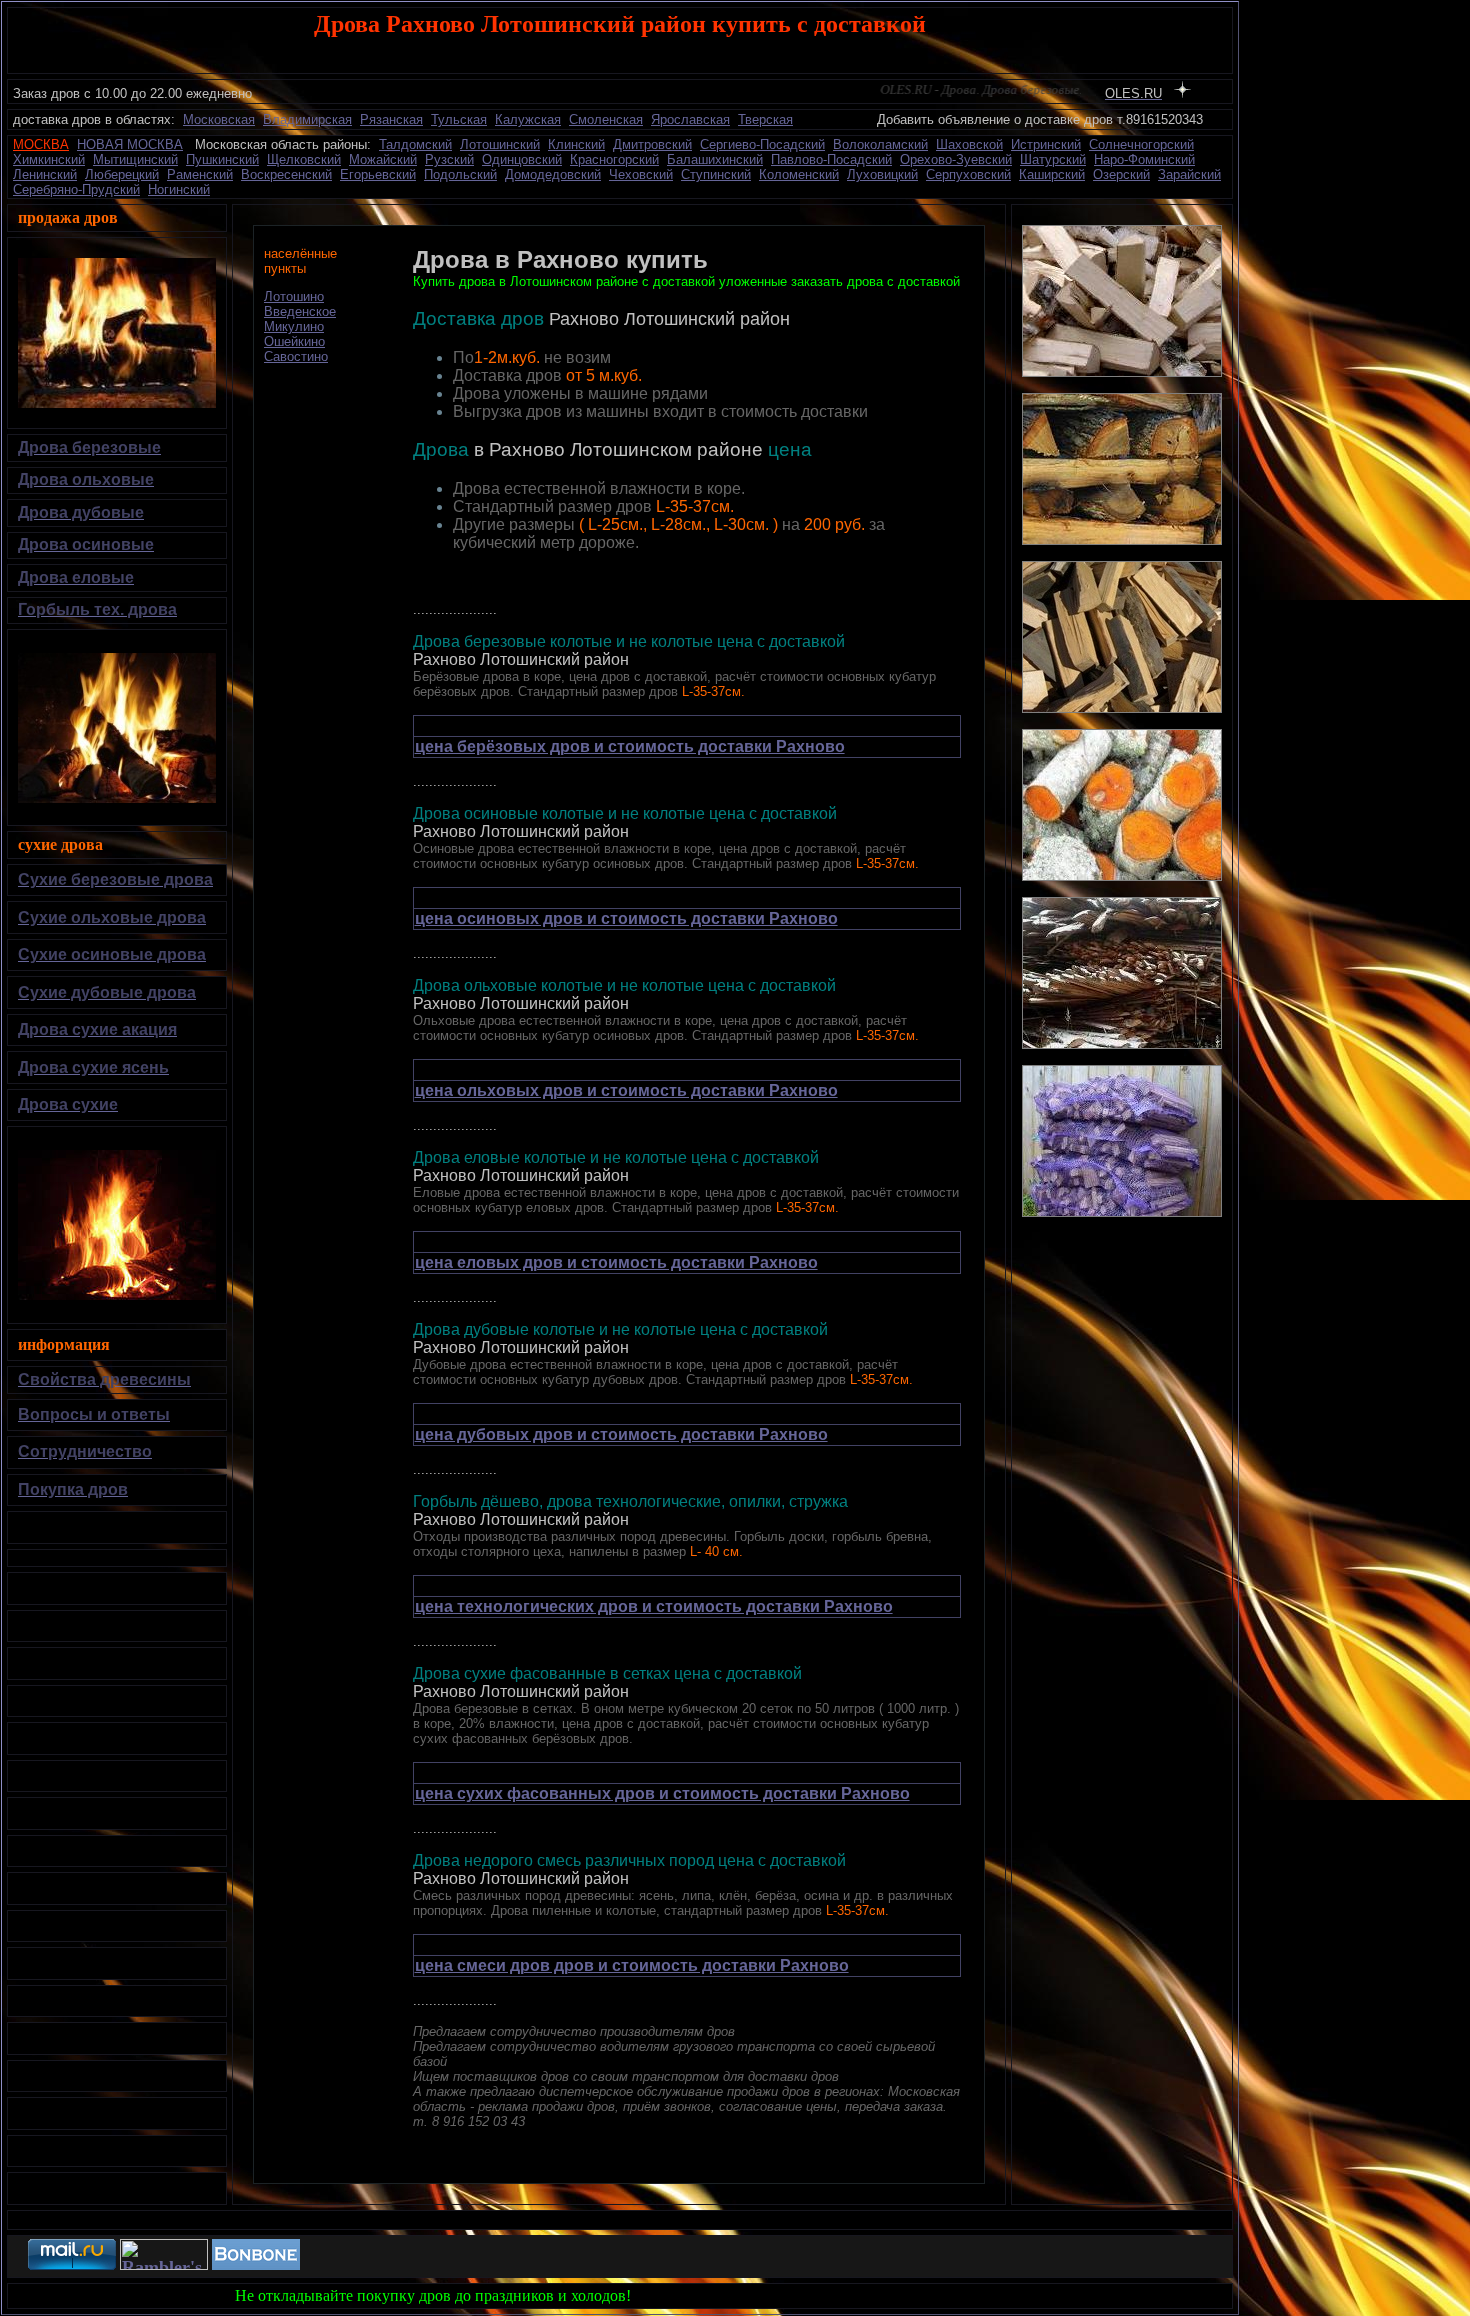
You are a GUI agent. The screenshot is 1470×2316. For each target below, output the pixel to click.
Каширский (1052, 174)
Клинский (576, 144)
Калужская (528, 119)
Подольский (460, 174)
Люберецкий (122, 174)
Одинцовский (522, 159)
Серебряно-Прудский (76, 189)
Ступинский (716, 174)
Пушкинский (222, 159)
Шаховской (969, 144)
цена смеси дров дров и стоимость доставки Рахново (632, 1965)
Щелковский (304, 159)
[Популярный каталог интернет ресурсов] (256, 2264)
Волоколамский (880, 144)
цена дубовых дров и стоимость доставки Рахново (621, 1434)
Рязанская (391, 119)
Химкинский (49, 159)
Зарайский (1189, 174)
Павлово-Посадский (831, 159)
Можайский (383, 159)
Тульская (459, 119)
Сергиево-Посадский (762, 144)
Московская (219, 119)
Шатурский (1053, 159)
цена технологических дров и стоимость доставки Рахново (654, 1606)
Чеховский (641, 174)
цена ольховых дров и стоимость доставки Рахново (626, 1090)
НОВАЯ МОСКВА (130, 144)
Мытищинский (135, 159)
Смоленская (606, 119)
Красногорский (614, 159)
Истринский (1046, 144)
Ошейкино (294, 341)
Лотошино (294, 296)
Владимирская (307, 119)
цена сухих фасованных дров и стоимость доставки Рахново (662, 1793)
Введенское (300, 311)
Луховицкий (882, 174)
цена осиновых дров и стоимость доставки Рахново (626, 918)
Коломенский (799, 174)
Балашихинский (715, 159)
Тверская (765, 119)
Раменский (200, 174)
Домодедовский (553, 174)
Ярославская (690, 119)
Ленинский (45, 174)
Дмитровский (652, 144)
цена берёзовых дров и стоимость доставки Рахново (630, 746)
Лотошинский (500, 144)
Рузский (449, 159)
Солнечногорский (1141, 144)
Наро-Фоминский (1144, 159)
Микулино (294, 326)
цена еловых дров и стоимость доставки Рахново (616, 1262)
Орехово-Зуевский (956, 159)
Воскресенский (286, 174)
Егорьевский (378, 174)
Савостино (296, 356)
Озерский (1121, 174)
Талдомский (415, 144)
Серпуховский (968, 174)
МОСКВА (41, 144)
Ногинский (179, 189)
